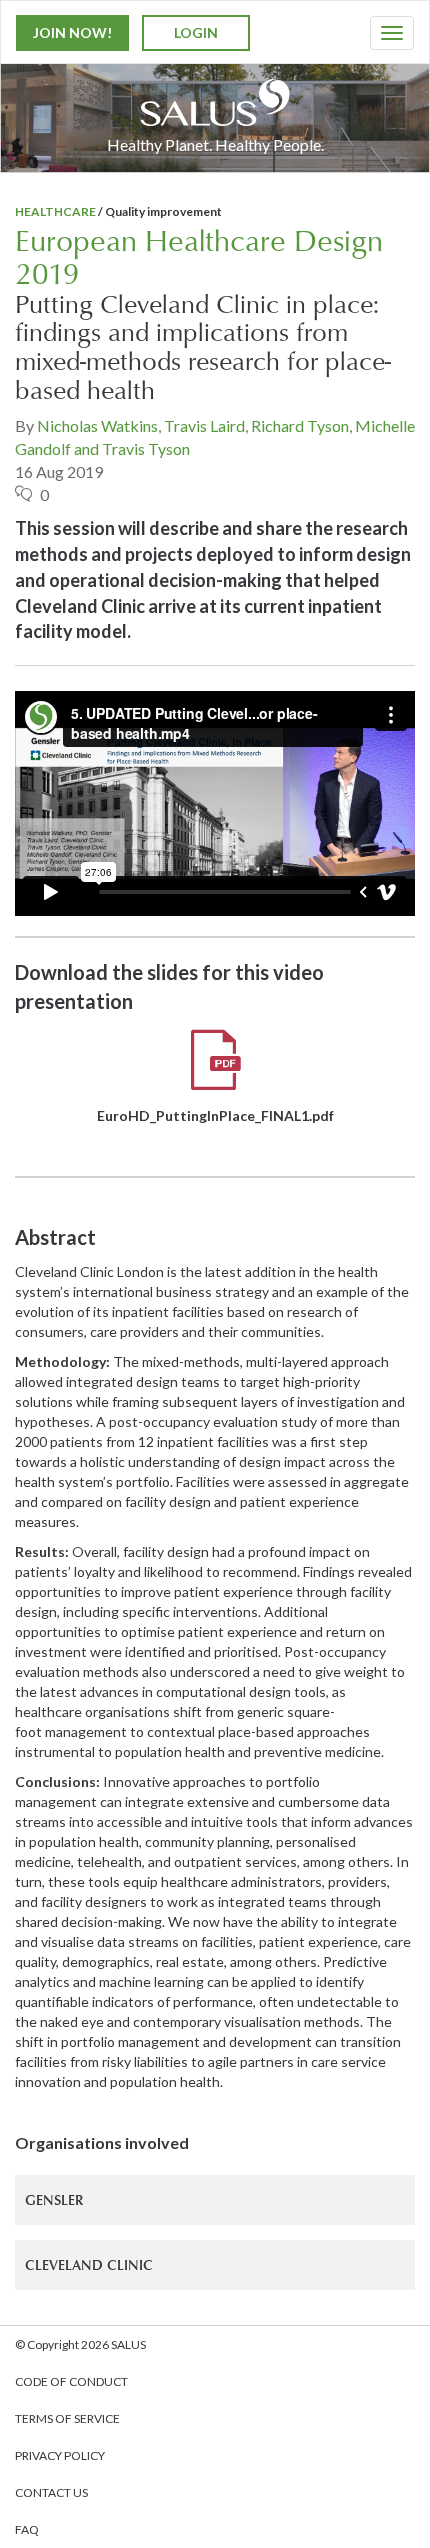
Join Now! (72, 32)
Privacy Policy (60, 2455)
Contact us (51, 2492)
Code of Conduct (71, 2381)
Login (196, 32)
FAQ (27, 2529)
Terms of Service (67, 2418)
